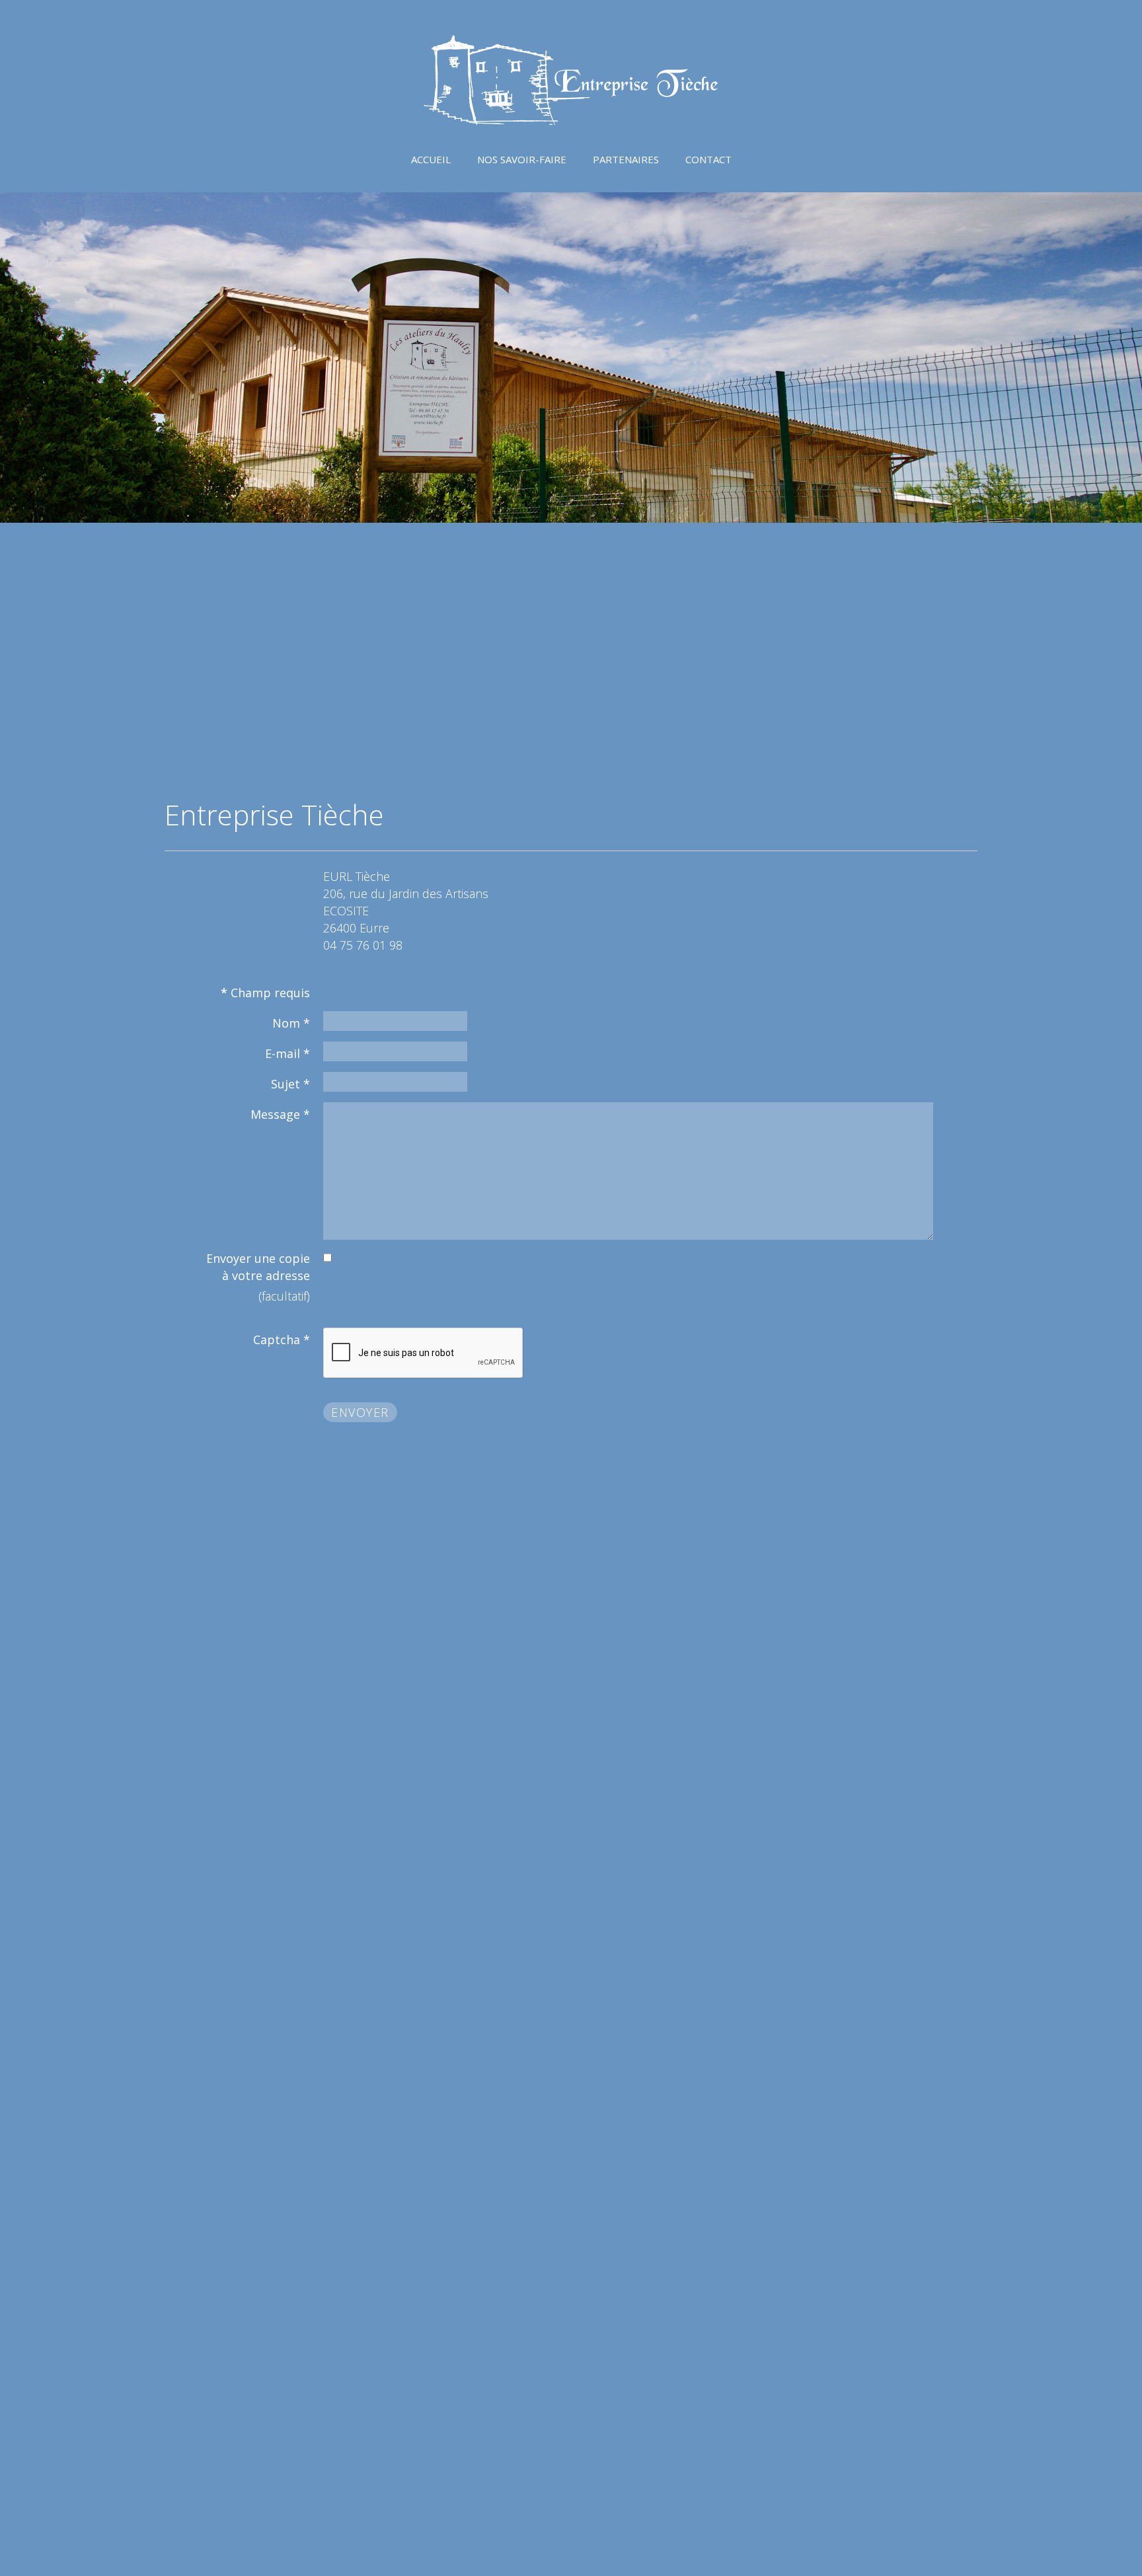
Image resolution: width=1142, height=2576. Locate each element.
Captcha (282, 1340)
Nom (291, 1023)
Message (280, 1114)
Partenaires (626, 159)
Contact (708, 159)
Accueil (431, 159)
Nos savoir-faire (522, 159)
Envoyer (360, 1412)
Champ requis (265, 993)
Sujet (290, 1084)
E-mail (287, 1053)
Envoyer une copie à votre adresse (258, 1267)
